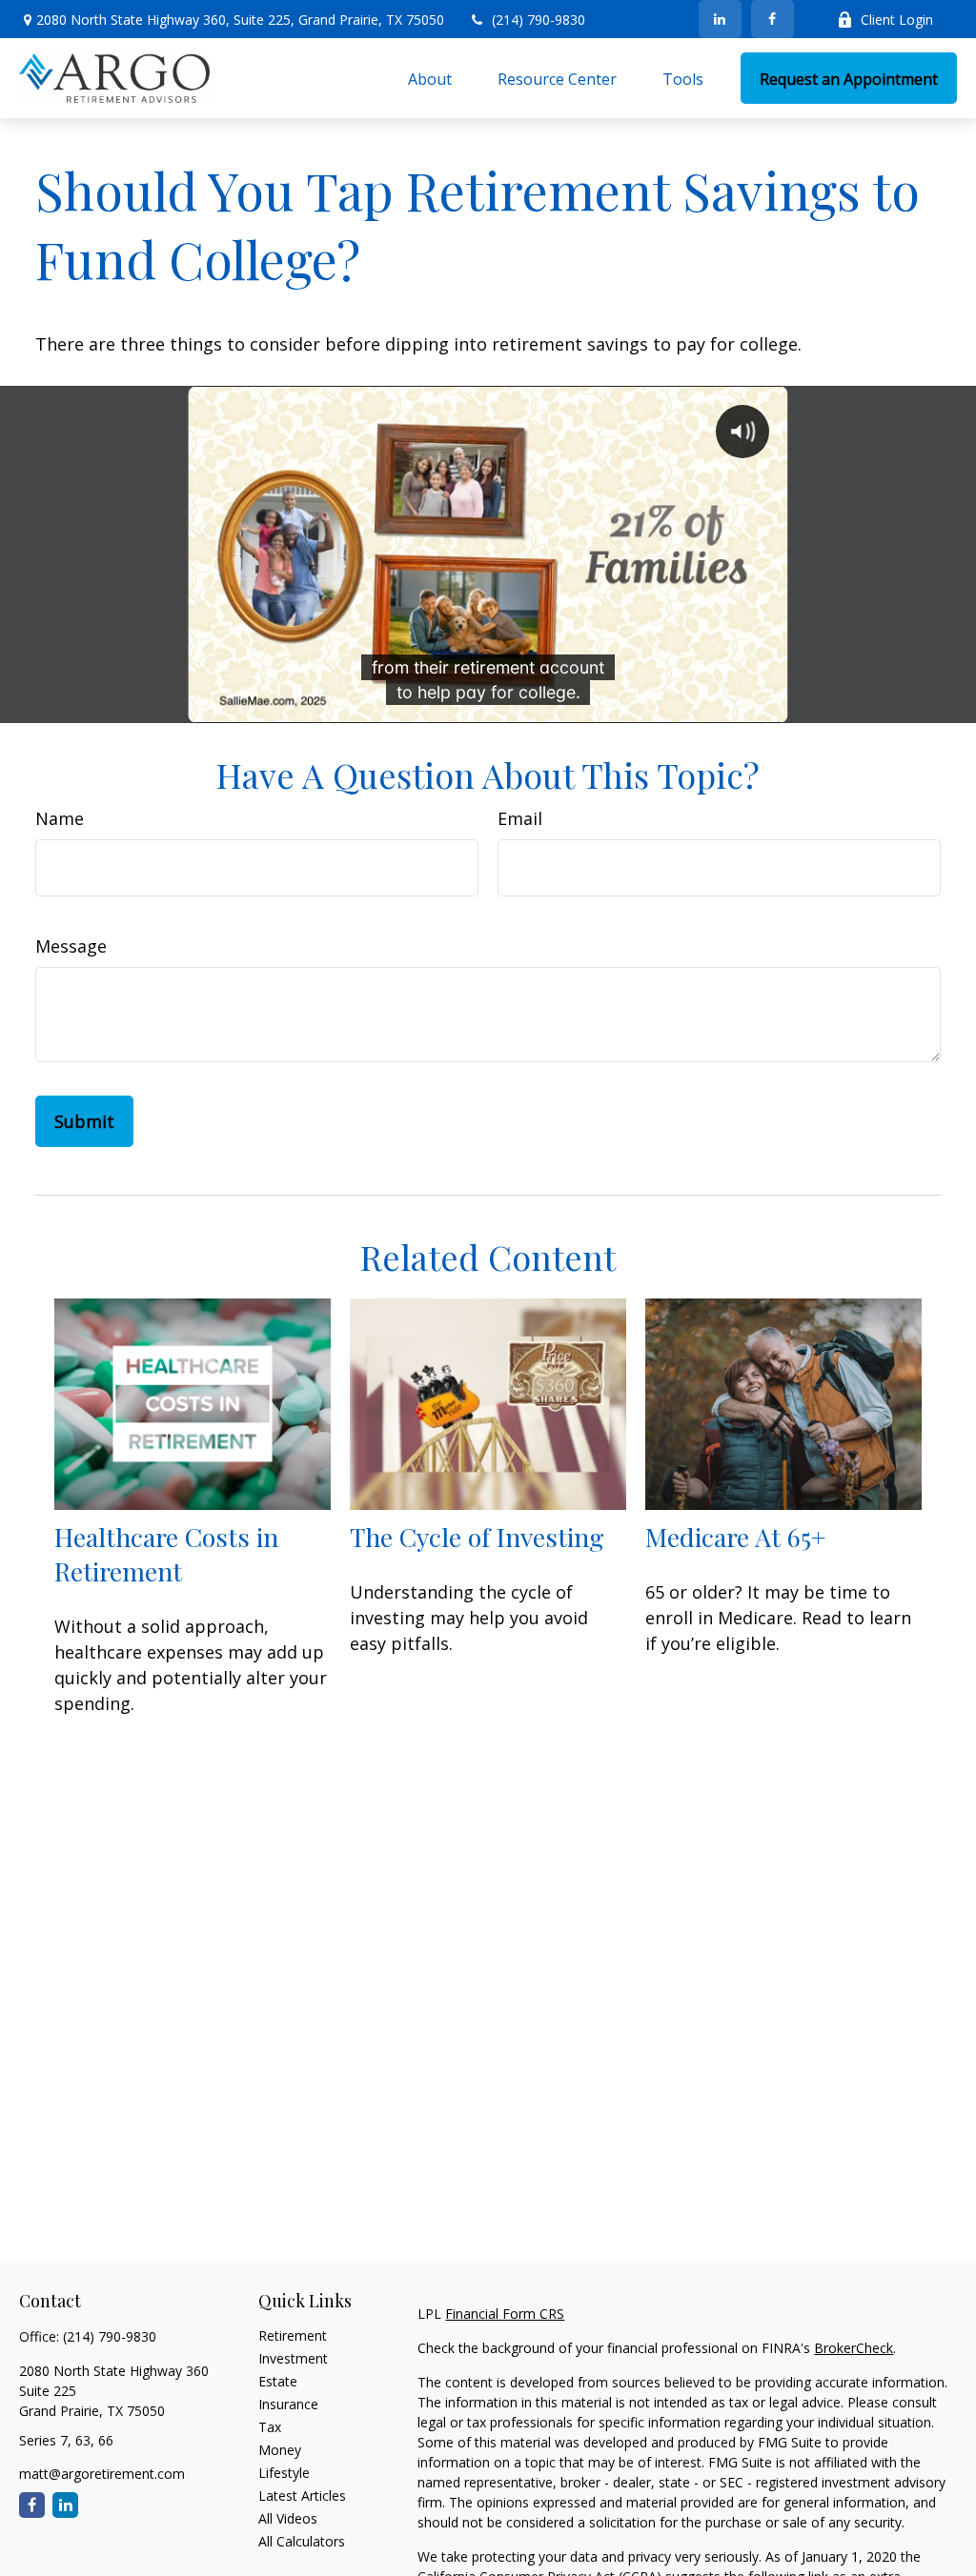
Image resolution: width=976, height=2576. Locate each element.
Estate (278, 2381)
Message (71, 946)
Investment (293, 2358)
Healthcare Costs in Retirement (166, 1554)
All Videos (288, 2518)
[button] (430, 78)
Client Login (897, 20)
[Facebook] (773, 19)
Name (60, 818)
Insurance (288, 2404)
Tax (270, 2427)
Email (520, 818)
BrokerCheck (854, 2348)
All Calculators (302, 2541)
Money (280, 2450)
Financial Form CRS (505, 2314)
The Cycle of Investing (477, 1537)
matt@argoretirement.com (102, 2474)
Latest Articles (302, 2495)
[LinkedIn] (720, 19)
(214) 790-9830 (539, 20)
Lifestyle (284, 2473)
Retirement (293, 2335)
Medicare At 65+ (735, 1537)
